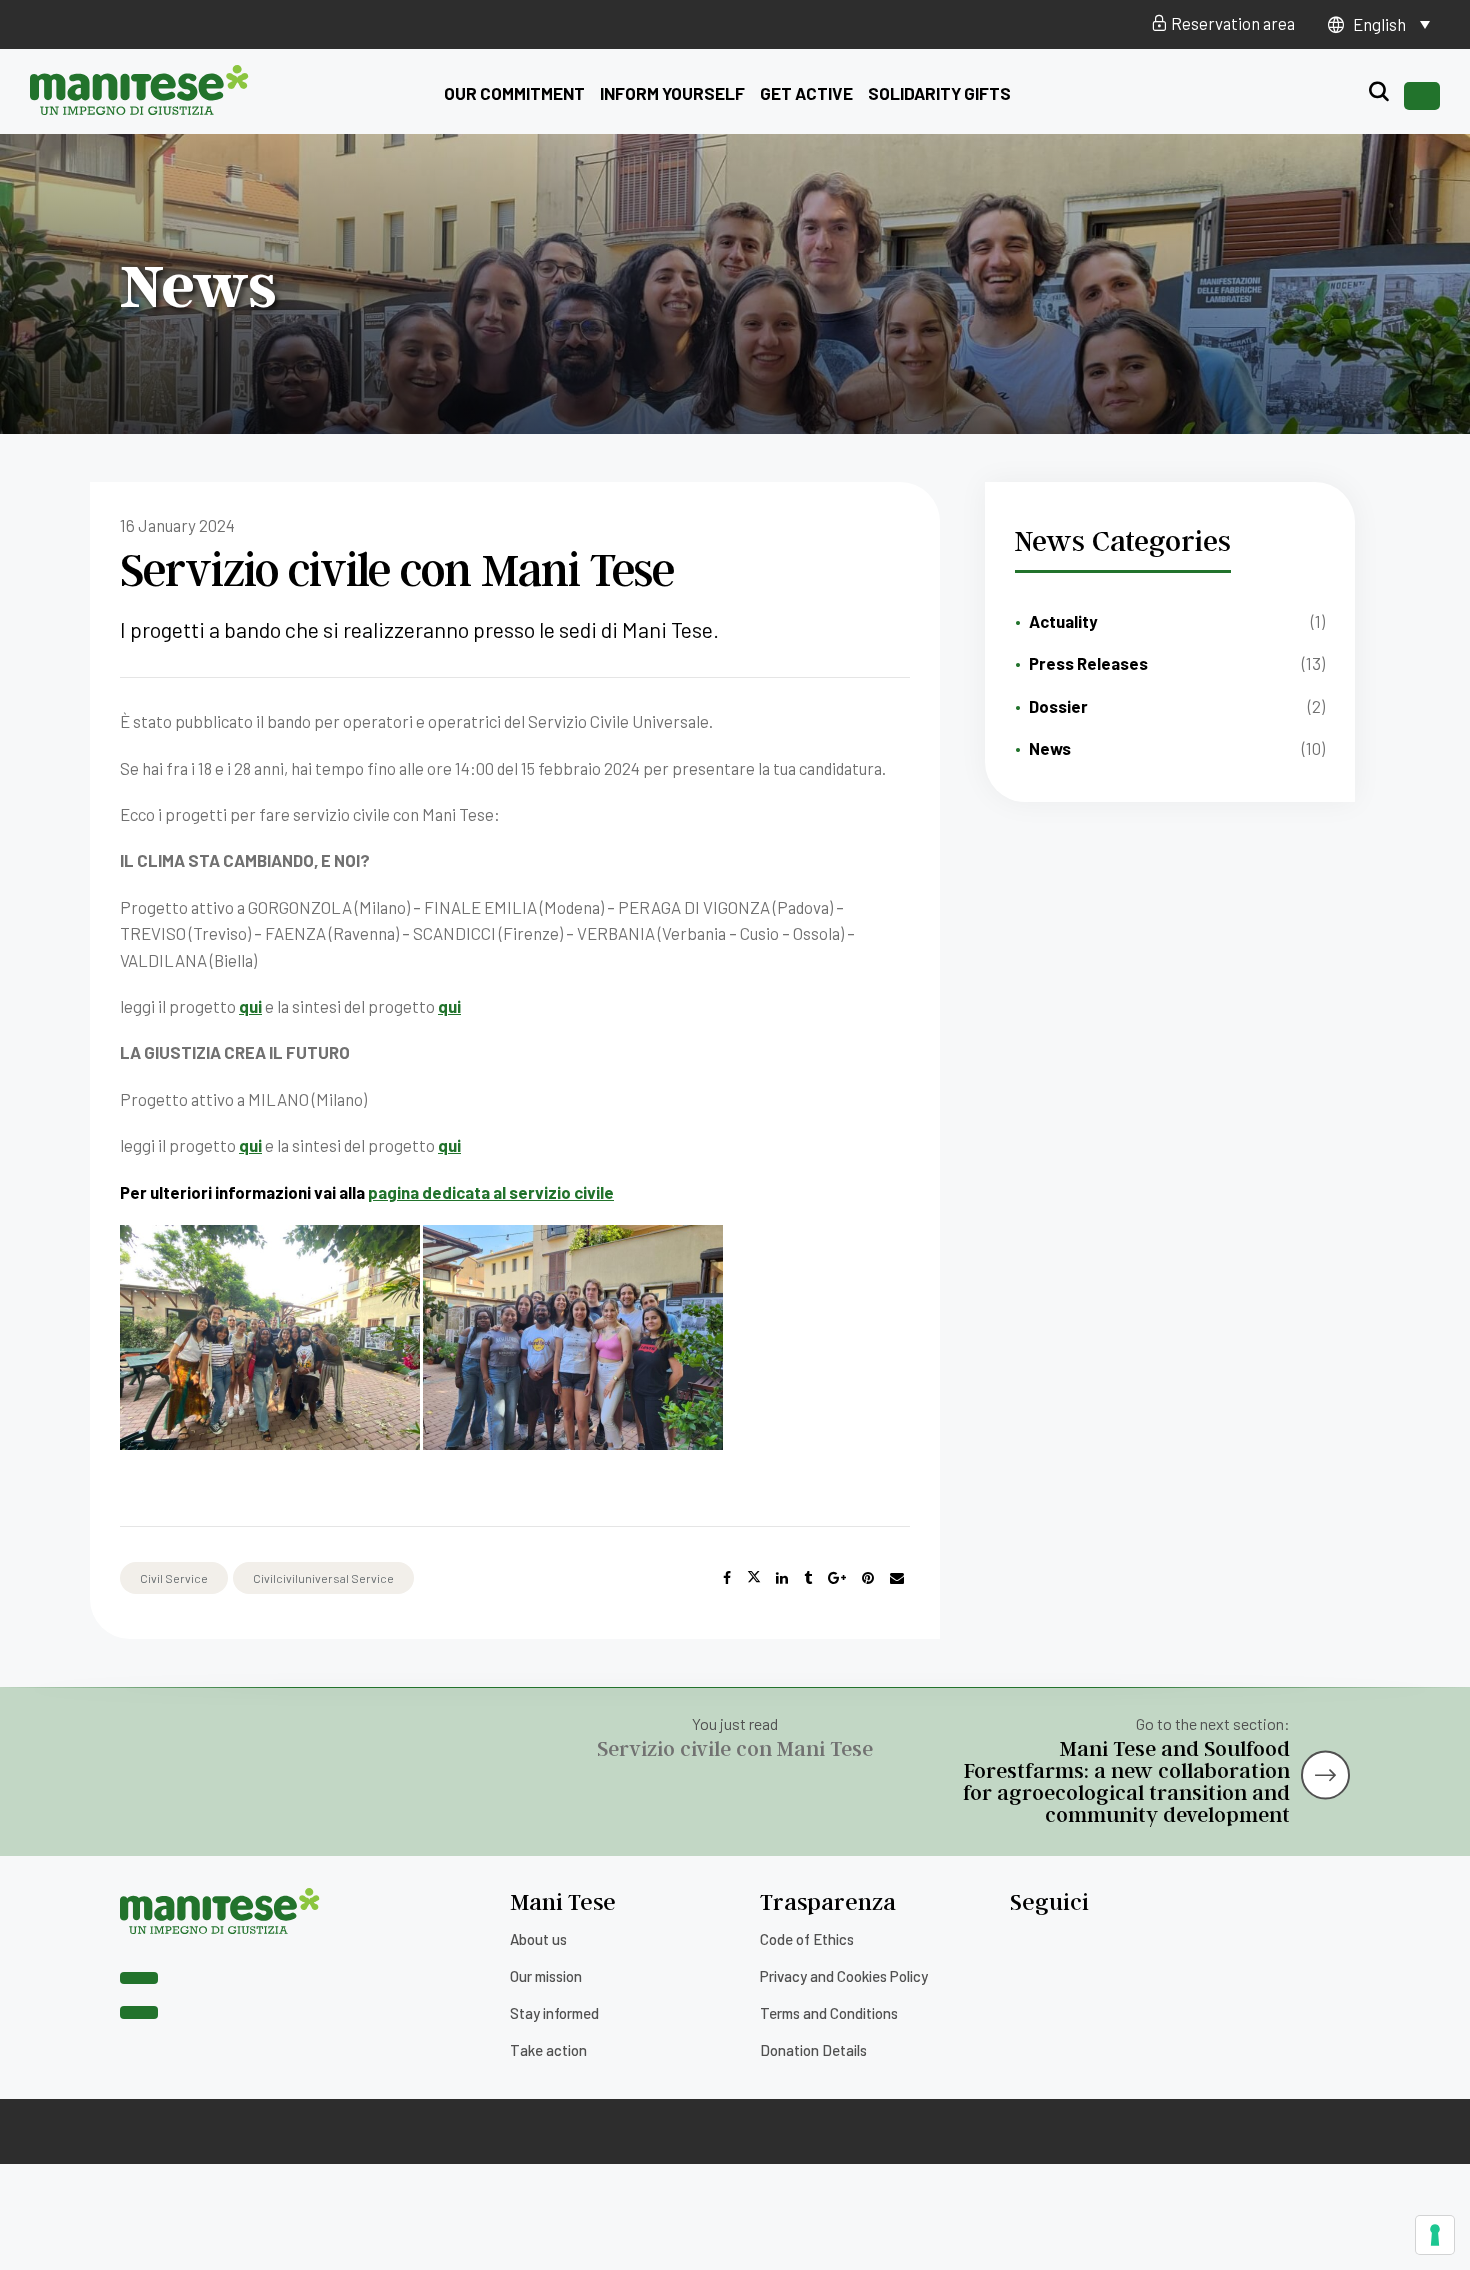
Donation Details (813, 2050)
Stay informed (554, 2013)
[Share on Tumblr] (808, 1578)
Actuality (1063, 621)
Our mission (546, 1976)
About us (538, 1939)
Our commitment (514, 93)
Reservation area (1231, 23)
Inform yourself (672, 93)
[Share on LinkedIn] (782, 1578)
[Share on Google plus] (837, 1578)
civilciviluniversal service (323, 1578)
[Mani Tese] (139, 108)
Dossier (1058, 706)
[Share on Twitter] (754, 1578)
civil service (174, 1578)
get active (806, 93)
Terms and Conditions (829, 2013)
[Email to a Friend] (897, 1578)
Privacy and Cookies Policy (844, 1976)
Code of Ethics (807, 1939)
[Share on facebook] (727, 1578)
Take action (548, 2050)
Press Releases (1088, 663)
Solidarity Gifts (939, 93)
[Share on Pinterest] (868, 1578)
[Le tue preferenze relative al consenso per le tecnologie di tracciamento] (1435, 2235)
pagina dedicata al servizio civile (491, 1192)
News (1050, 748)
